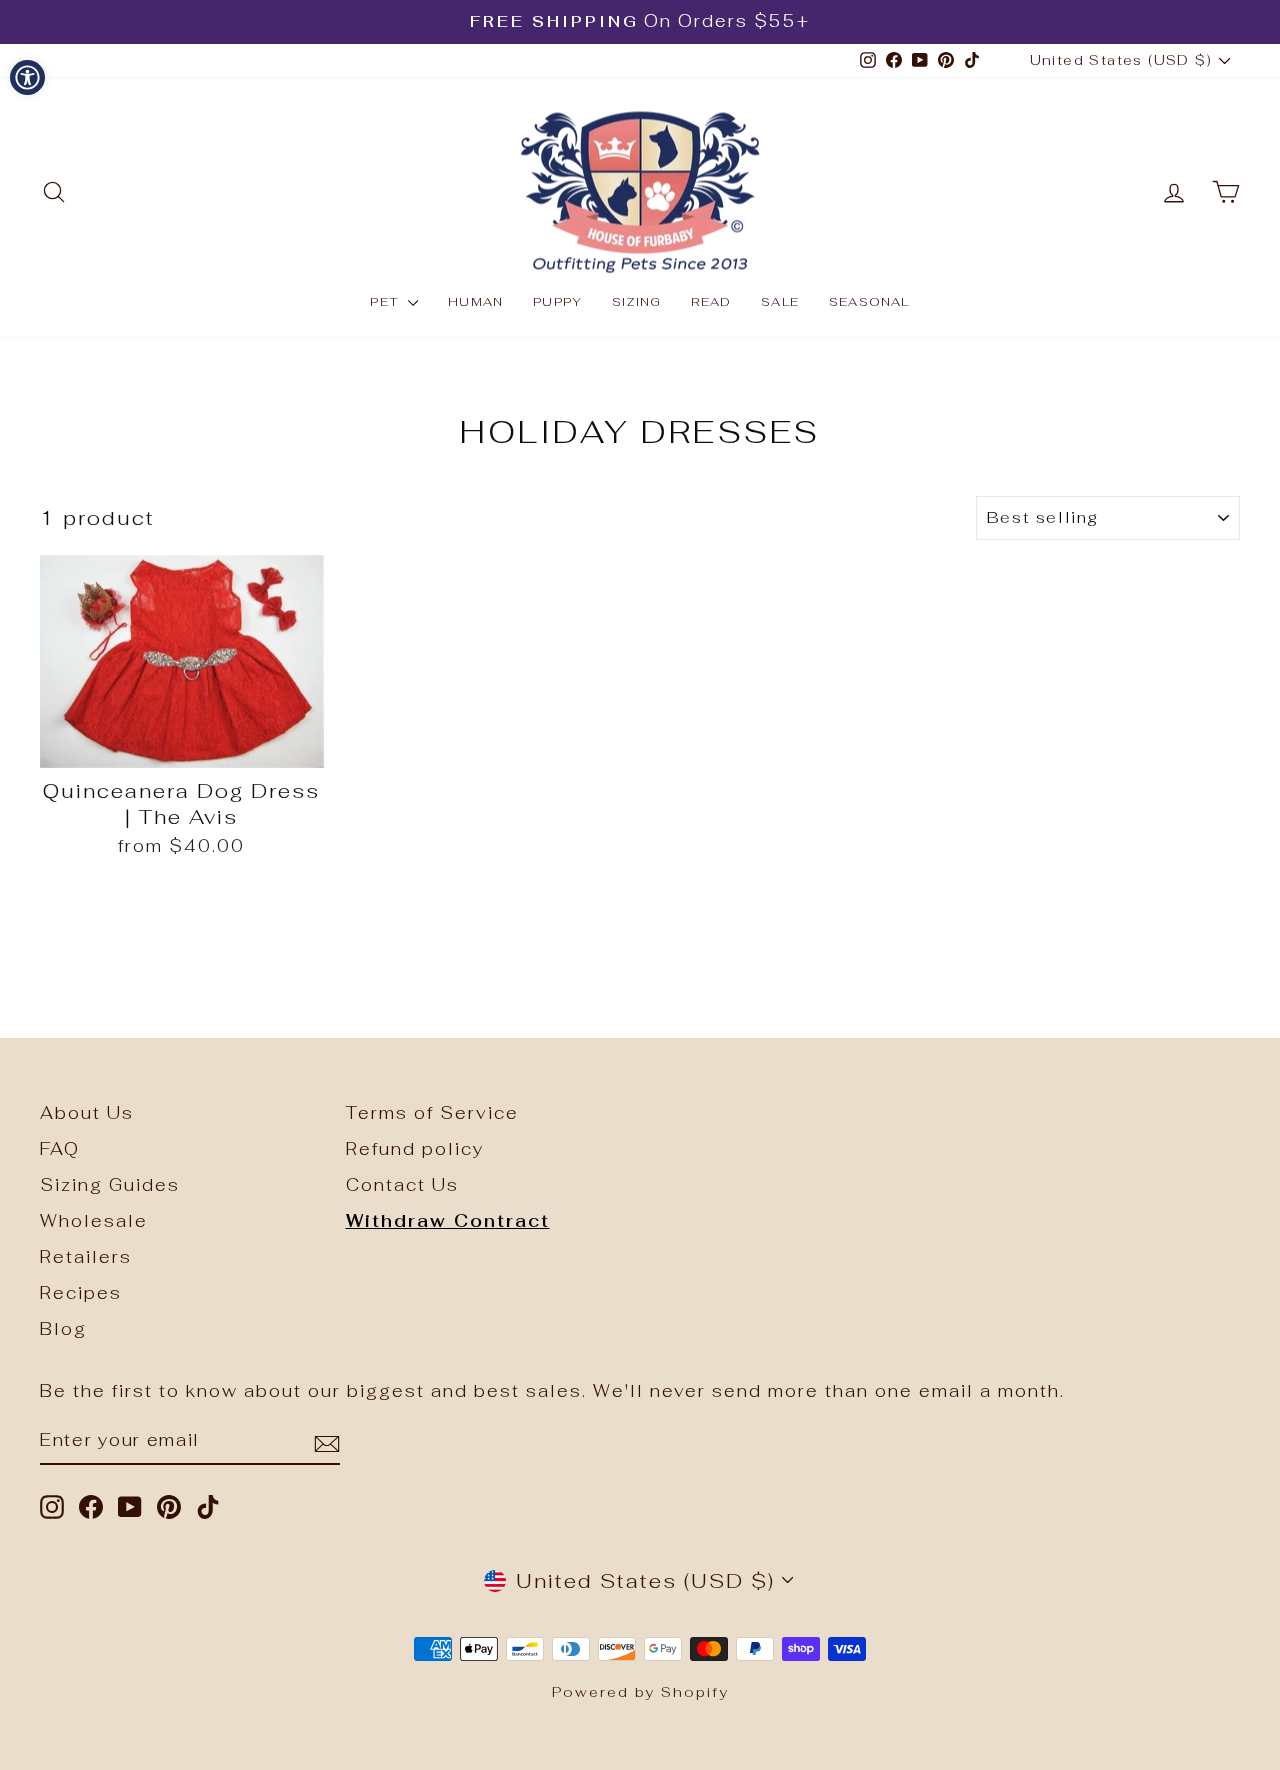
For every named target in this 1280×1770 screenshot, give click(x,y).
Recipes (81, 1293)
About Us (87, 1113)
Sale (780, 302)
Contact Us (402, 1185)
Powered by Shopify (640, 1692)
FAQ (60, 1149)
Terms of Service (432, 1113)
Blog (63, 1329)
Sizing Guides (110, 1185)
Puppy (557, 302)
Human (475, 302)
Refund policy (415, 1149)
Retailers (86, 1257)
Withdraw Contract (448, 1221)
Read (711, 302)
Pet (386, 302)
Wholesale (94, 1221)
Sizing (636, 302)
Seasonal (869, 302)
